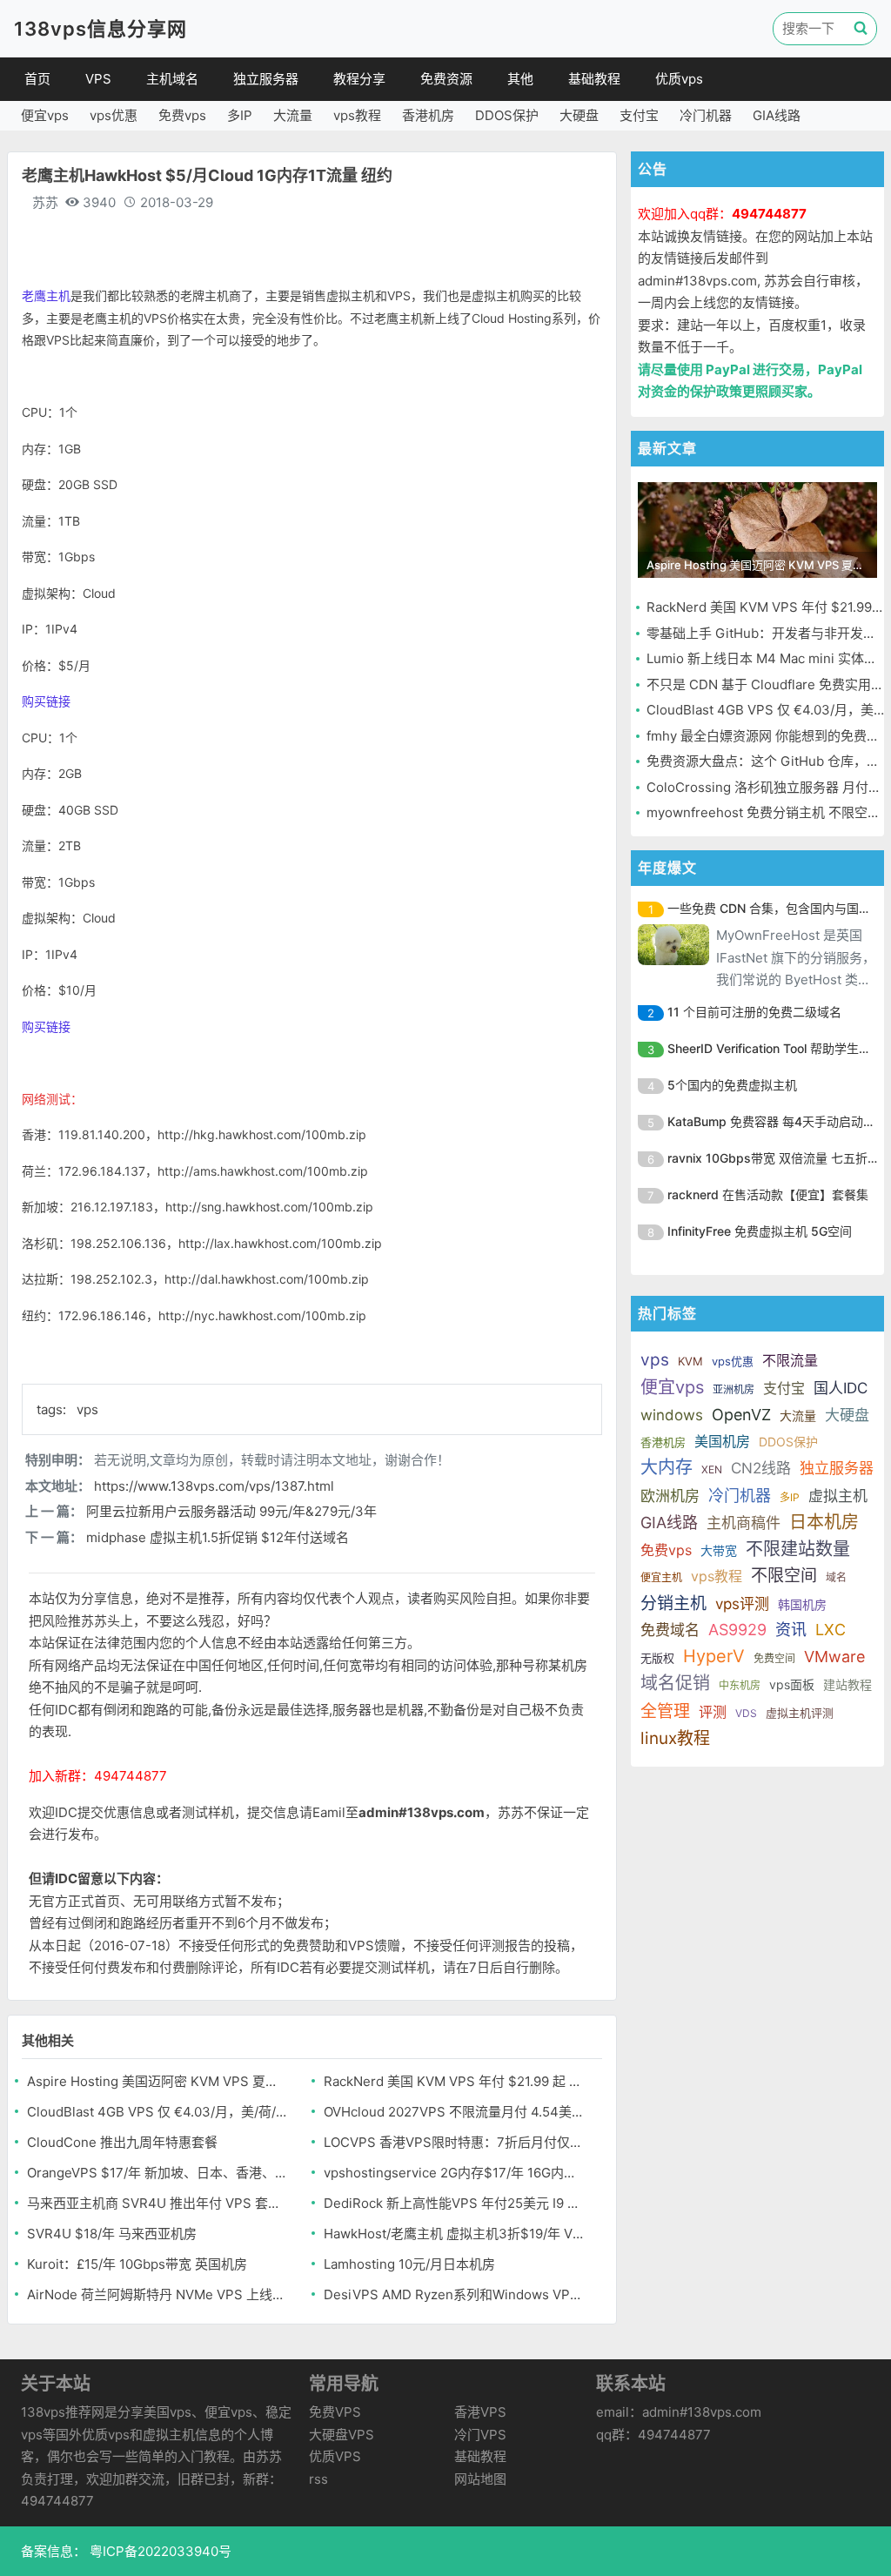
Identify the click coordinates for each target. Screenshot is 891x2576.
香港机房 (428, 115)
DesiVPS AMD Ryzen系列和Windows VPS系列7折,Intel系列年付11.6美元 (454, 2294)
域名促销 (675, 1683)
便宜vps (45, 115)
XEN (712, 1469)
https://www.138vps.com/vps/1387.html (214, 1486)
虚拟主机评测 (800, 1713)
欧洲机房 (670, 1496)
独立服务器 (266, 79)
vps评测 (742, 1604)
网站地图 (480, 2479)
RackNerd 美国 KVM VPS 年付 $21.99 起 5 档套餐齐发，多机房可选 (454, 2081)
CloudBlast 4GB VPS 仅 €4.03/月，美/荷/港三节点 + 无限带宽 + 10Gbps (157, 2112)
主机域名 (172, 79)
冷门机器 (706, 115)
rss (318, 2479)
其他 (520, 79)
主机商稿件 (744, 1523)
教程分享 (359, 79)
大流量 (293, 115)
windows (672, 1415)
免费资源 (446, 79)
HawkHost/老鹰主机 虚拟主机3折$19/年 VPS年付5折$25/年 (454, 2234)
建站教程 (847, 1684)
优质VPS (335, 2456)
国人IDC (841, 1388)
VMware (834, 1657)
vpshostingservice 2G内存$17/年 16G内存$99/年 (454, 2173)
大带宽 (719, 1550)
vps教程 (357, 115)
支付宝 (639, 115)
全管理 (665, 1711)
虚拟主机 (838, 1496)
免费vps (182, 115)
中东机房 (740, 1685)
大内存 (667, 1467)
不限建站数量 (798, 1549)
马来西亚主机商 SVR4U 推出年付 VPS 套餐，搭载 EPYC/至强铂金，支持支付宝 (157, 2203)
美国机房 (722, 1441)
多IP (240, 115)
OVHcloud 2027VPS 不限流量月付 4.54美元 (454, 2112)
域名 (836, 1577)
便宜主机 (661, 1577)
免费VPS (335, 2412)
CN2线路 (761, 1468)
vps (87, 1409)
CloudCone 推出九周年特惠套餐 (122, 2142)
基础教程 (594, 79)
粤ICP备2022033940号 (159, 2551)
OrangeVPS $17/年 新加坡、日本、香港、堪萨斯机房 (157, 2173)
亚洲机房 (734, 1389)
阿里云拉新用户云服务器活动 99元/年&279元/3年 (231, 1511)
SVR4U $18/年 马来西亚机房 (112, 2234)
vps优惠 (114, 115)
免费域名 (670, 1630)
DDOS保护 (507, 115)
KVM (690, 1361)
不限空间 (784, 1576)
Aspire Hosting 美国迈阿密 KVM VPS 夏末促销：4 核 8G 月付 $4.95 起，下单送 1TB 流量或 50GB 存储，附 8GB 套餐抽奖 (157, 2081)
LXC (831, 1630)
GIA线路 (777, 115)
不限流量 (790, 1360)
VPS (98, 79)
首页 (37, 79)
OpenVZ (741, 1415)
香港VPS (480, 2412)
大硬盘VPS (342, 2435)
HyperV (714, 1656)
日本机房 (824, 1522)
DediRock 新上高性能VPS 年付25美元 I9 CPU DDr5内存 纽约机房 (454, 2203)
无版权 (657, 1658)
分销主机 (673, 1603)
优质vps (679, 79)
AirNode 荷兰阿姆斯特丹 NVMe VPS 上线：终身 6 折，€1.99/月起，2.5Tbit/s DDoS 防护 (157, 2294)
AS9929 (737, 1630)
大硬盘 (579, 115)
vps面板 (792, 1684)
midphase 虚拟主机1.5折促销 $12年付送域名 (218, 1537)
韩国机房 (802, 1604)
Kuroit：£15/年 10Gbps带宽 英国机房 (137, 2264)
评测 (713, 1712)
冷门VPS (480, 2435)
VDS (746, 1713)
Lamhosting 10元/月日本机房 (409, 2264)
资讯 (791, 1630)
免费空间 (774, 1658)
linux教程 (675, 1738)
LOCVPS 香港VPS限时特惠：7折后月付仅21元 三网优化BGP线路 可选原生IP (454, 2142)
